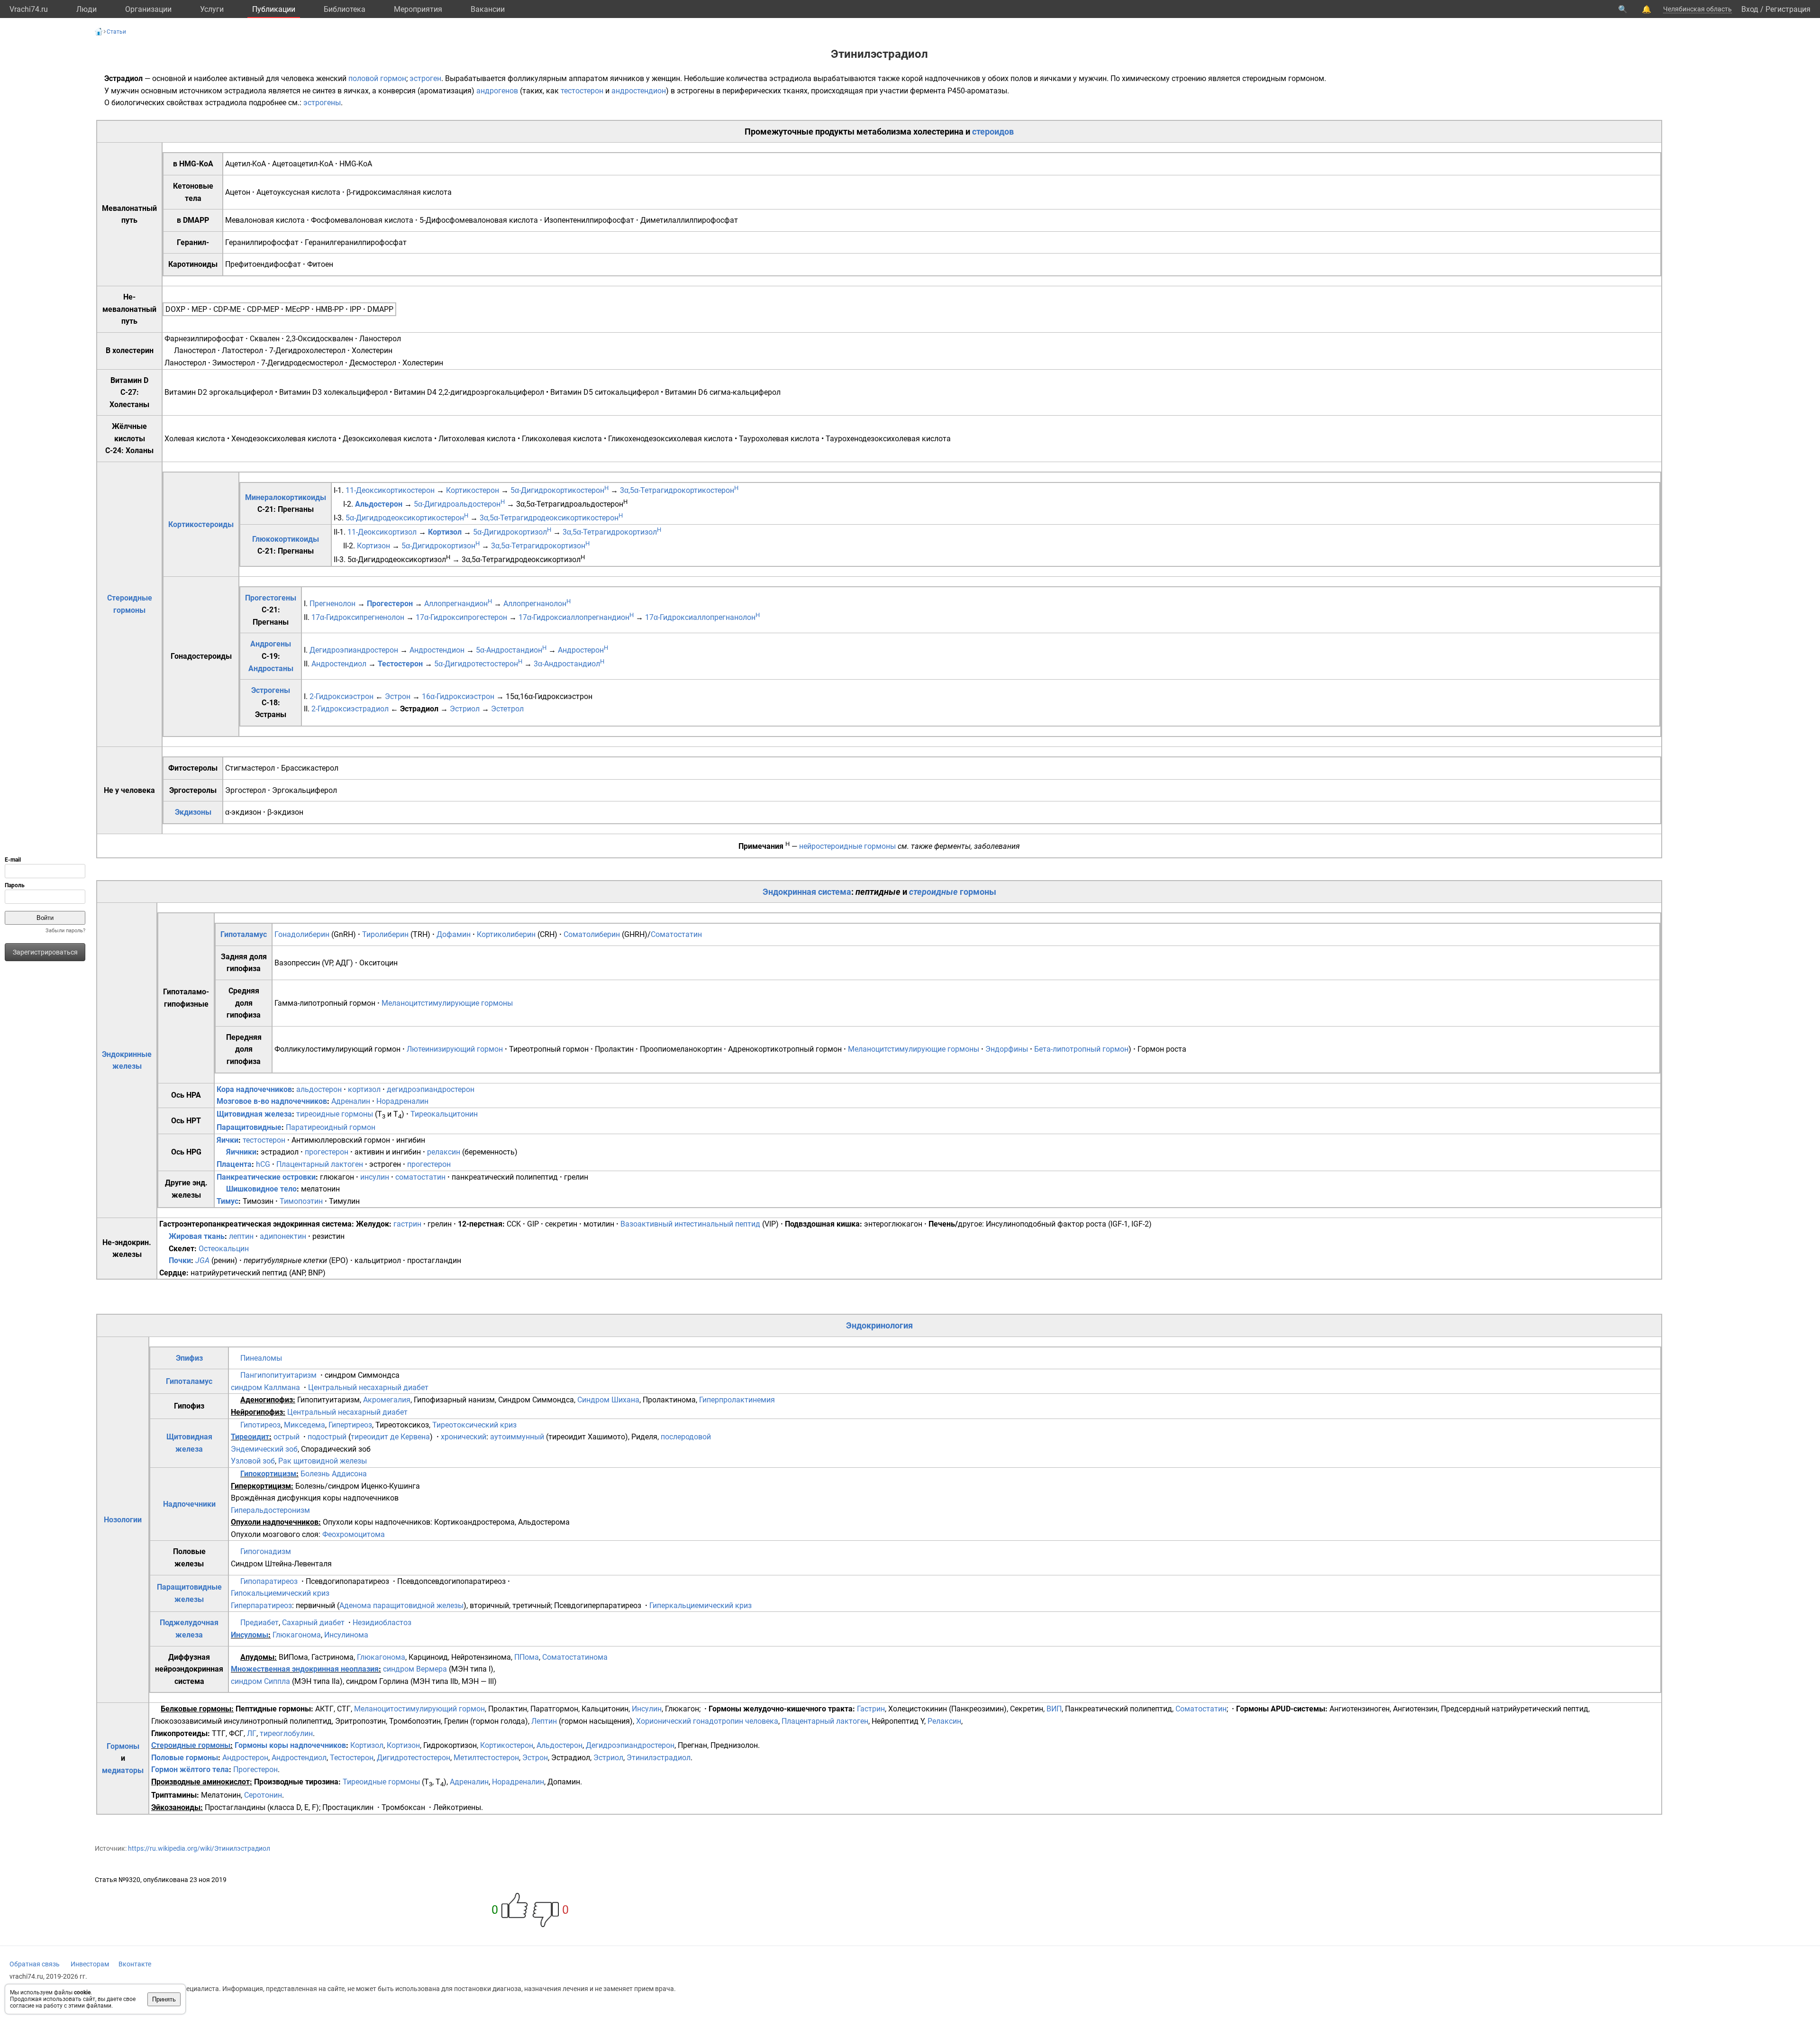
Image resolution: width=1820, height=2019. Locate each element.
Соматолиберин (592, 934)
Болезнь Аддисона (334, 1474)
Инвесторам (90, 1964)
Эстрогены (271, 690)
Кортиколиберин (506, 934)
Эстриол (465, 709)
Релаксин (944, 1721)
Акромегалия (387, 1400)
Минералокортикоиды (286, 497)
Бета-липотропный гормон (1081, 1049)
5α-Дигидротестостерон (478, 664)
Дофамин (454, 934)
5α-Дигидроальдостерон (459, 504)
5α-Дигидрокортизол (512, 532)
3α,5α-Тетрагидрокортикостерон (679, 490)
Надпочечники (189, 1504)
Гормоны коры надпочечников (290, 1745)
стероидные (933, 892)
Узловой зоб (253, 1461)
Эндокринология (879, 1325)
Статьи (116, 32)
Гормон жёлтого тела (190, 1769)
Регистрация (1788, 9)
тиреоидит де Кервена (390, 1437)
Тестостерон (400, 664)
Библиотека (345, 9)
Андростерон (583, 650)
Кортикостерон (473, 490)
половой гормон (377, 78)
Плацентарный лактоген (320, 1164)
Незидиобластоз (382, 1623)
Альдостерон (379, 504)
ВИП (1054, 1709)
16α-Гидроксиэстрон (458, 696)
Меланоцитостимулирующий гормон (419, 1709)
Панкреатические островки (266, 1177)
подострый (327, 1437)
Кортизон (373, 546)
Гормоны (123, 1746)
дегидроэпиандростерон (431, 1089)
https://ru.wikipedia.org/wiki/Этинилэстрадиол (199, 1848)
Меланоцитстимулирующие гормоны (447, 1003)
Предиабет (259, 1623)
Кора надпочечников (254, 1089)
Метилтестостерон (486, 1758)
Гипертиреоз (350, 1425)
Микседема (305, 1425)
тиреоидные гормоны (335, 1114)
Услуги (212, 9)
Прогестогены (271, 598)
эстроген (425, 78)
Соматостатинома (575, 1657)
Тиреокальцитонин (444, 1114)
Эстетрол (507, 709)
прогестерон (327, 1152)
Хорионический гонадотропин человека (707, 1721)
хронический (464, 1437)
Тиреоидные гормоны (381, 1782)
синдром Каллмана (265, 1387)
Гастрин (871, 1709)
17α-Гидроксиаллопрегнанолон (702, 617)
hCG (263, 1164)
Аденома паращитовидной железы (401, 1605)
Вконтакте (135, 1964)
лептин (241, 1236)
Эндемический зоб (264, 1449)
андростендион (639, 91)
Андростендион (437, 650)
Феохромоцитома (354, 1534)
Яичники (241, 1152)
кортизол (364, 1089)
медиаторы (123, 1770)
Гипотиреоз (260, 1425)
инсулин (375, 1177)
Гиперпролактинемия (737, 1400)
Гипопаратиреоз (269, 1581)
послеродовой (686, 1437)
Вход (1750, 9)
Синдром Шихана (608, 1400)
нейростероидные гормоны (847, 846)
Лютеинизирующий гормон (455, 1049)
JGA (202, 1260)
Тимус (227, 1201)
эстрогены (322, 103)
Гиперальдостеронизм (270, 1510)
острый (287, 1437)
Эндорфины (1007, 1049)
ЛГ (252, 1733)
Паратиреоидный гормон (331, 1127)
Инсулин (647, 1709)
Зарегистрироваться (45, 952)
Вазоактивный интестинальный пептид (690, 1224)
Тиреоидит (250, 1437)
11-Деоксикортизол (382, 532)
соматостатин (420, 1177)
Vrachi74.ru (29, 9)
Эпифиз (189, 1358)
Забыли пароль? (65, 931)
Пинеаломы (261, 1358)
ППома (527, 1657)
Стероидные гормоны (191, 1745)
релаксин (444, 1152)
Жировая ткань (197, 1236)
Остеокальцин (224, 1249)
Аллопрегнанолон (537, 604)
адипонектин (283, 1236)
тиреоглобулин (286, 1733)
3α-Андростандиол (569, 664)
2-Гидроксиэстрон (341, 696)
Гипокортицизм (268, 1474)
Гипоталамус (244, 934)
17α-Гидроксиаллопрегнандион (576, 617)
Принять (164, 1999)
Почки (180, 1260)
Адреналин (351, 1101)
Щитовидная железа (254, 1114)
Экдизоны (193, 812)
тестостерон (582, 91)
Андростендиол (339, 664)
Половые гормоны (185, 1758)
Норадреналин (402, 1101)
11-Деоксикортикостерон (390, 490)
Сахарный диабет (313, 1623)
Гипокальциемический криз (280, 1593)
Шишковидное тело (261, 1189)
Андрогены (271, 644)
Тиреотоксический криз (474, 1425)
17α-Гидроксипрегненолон (358, 617)
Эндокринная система (807, 892)
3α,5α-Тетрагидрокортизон (540, 546)
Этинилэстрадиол (659, 1758)
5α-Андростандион (511, 650)
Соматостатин (676, 934)
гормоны (978, 892)
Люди (86, 9)
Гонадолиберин (302, 934)
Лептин (544, 1721)
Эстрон (398, 696)
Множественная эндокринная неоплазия (305, 1669)
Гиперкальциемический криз (701, 1605)
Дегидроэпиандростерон (354, 650)
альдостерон (319, 1089)
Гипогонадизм (266, 1551)
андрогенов (497, 91)
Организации (148, 9)
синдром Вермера (415, 1669)
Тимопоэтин (301, 1201)
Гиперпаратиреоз (261, 1605)
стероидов (993, 132)
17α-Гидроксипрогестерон (461, 617)
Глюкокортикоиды (286, 539)
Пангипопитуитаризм (278, 1375)
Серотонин (263, 1795)
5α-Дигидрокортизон (441, 546)
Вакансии (488, 9)
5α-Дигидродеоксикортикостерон (407, 518)
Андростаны (271, 668)
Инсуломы (250, 1635)
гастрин (407, 1224)
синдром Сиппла (260, 1681)
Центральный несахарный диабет (368, 1387)
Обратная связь (35, 1964)
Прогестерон (390, 604)
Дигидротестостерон (414, 1758)
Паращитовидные (249, 1127)
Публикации (274, 9)
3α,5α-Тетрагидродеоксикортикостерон (551, 518)
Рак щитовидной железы (323, 1461)
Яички (227, 1140)
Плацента (234, 1164)
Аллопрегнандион (458, 604)
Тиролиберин (385, 934)
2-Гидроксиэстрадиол (350, 709)
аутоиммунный (517, 1437)
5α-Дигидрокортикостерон (560, 490)
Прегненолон (332, 604)
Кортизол (445, 532)
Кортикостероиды (201, 524)
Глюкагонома (297, 1635)
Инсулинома (346, 1635)
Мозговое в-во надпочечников (272, 1101)
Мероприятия (418, 9)
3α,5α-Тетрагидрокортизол (612, 532)
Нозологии (123, 1520)
